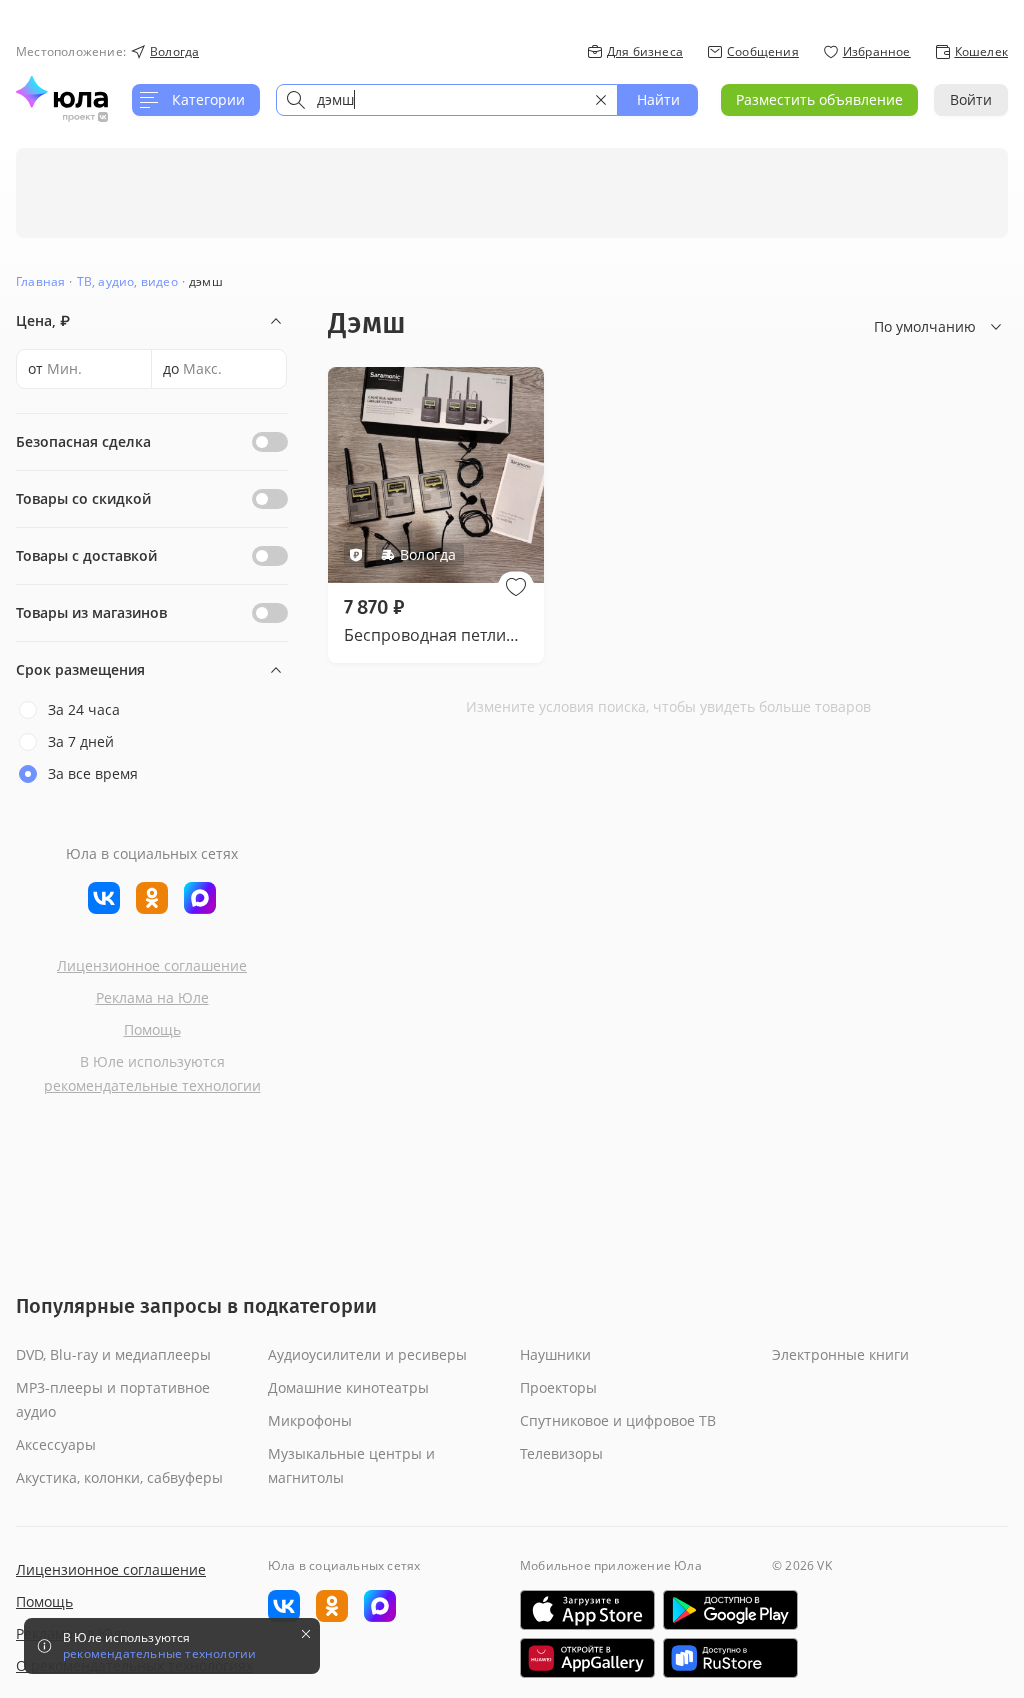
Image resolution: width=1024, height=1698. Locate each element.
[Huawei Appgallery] (587, 1658)
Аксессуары (56, 1444)
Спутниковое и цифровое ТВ (618, 1420)
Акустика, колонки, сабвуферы (119, 1477)
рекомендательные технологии (152, 1085)
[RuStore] (730, 1658)
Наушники (555, 1354)
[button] (516, 587)
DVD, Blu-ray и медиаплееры (113, 1354)
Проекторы (558, 1387)
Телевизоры (561, 1453)
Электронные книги (840, 1354)
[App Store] (587, 1610)
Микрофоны (310, 1420)
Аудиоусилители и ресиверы (367, 1354)
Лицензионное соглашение (152, 965)
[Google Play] (730, 1610)
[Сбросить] (601, 100)
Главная (40, 281)
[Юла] (62, 92)
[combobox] (447, 100)
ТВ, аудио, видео (127, 281)
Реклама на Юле (152, 997)
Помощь (152, 1029)
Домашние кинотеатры (348, 1387)
